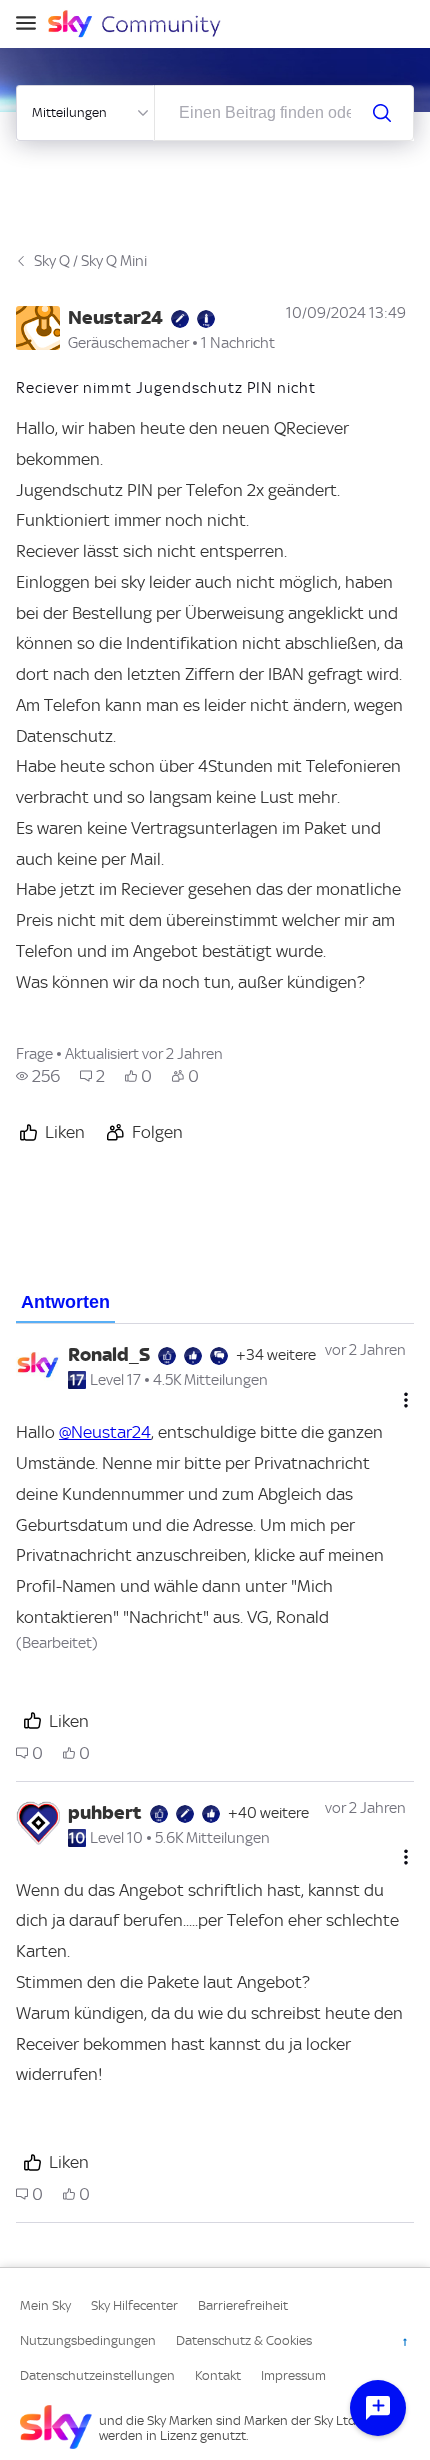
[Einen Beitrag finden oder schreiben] (382, 113)
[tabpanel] (215, 1773)
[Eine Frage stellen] (378, 2408)
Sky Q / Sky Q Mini (90, 261)
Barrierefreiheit (243, 2305)
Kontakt (218, 2375)
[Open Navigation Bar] (32, 24)
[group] (38, 1076)
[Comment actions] (406, 1399)
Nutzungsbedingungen (88, 2340)
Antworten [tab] (65, 1302)
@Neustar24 (105, 1432)
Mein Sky (45, 2305)
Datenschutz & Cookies (244, 2340)
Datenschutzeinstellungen (97, 2375)
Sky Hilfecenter (134, 2305)
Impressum (293, 2375)
